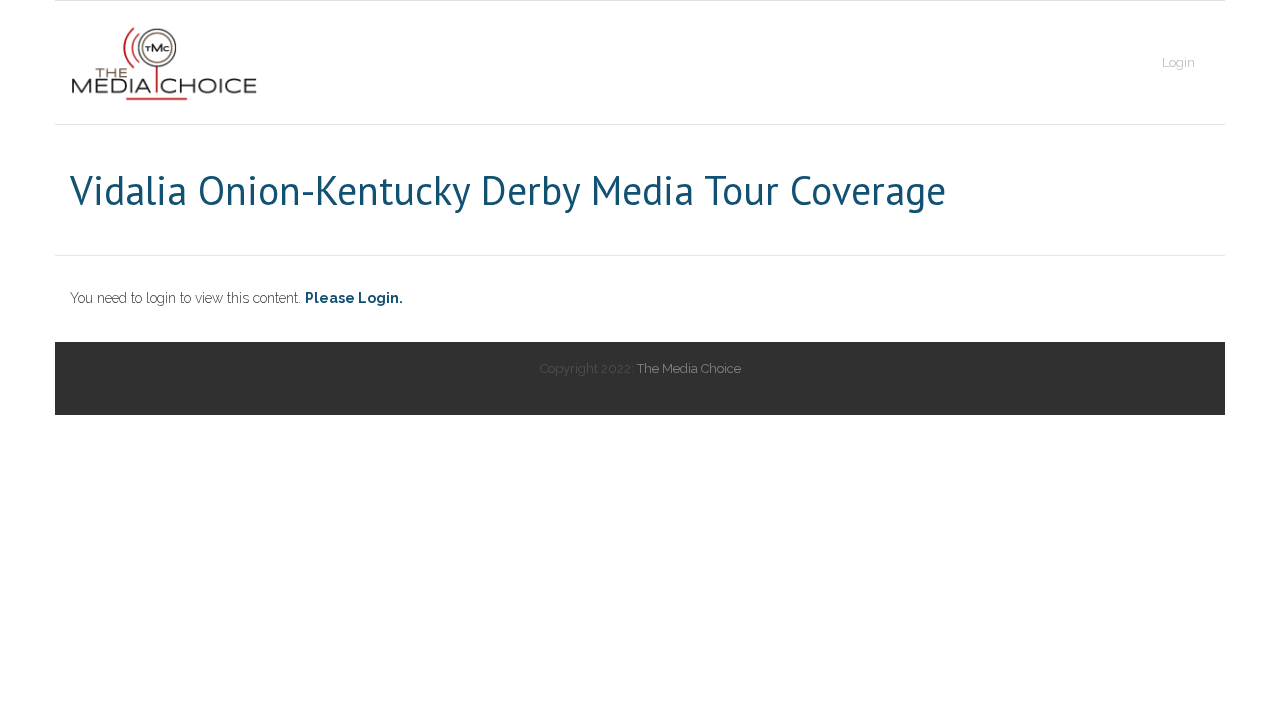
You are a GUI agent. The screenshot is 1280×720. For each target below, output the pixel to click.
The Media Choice (689, 368)
